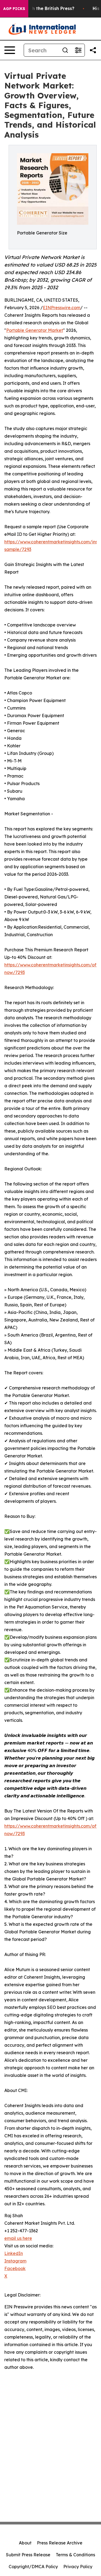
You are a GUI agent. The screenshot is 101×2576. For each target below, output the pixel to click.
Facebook (15, 2268)
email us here (18, 2238)
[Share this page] (93, 50)
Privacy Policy (78, 2567)
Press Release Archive (60, 2543)
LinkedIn (14, 2253)
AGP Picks (14, 9)
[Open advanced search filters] (78, 50)
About (25, 2543)
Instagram (15, 2261)
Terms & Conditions (75, 2555)
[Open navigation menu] (10, 50)
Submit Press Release (28, 2555)
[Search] (65, 50)
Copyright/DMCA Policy (33, 2567)
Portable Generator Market (35, 330)
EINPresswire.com (62, 308)
